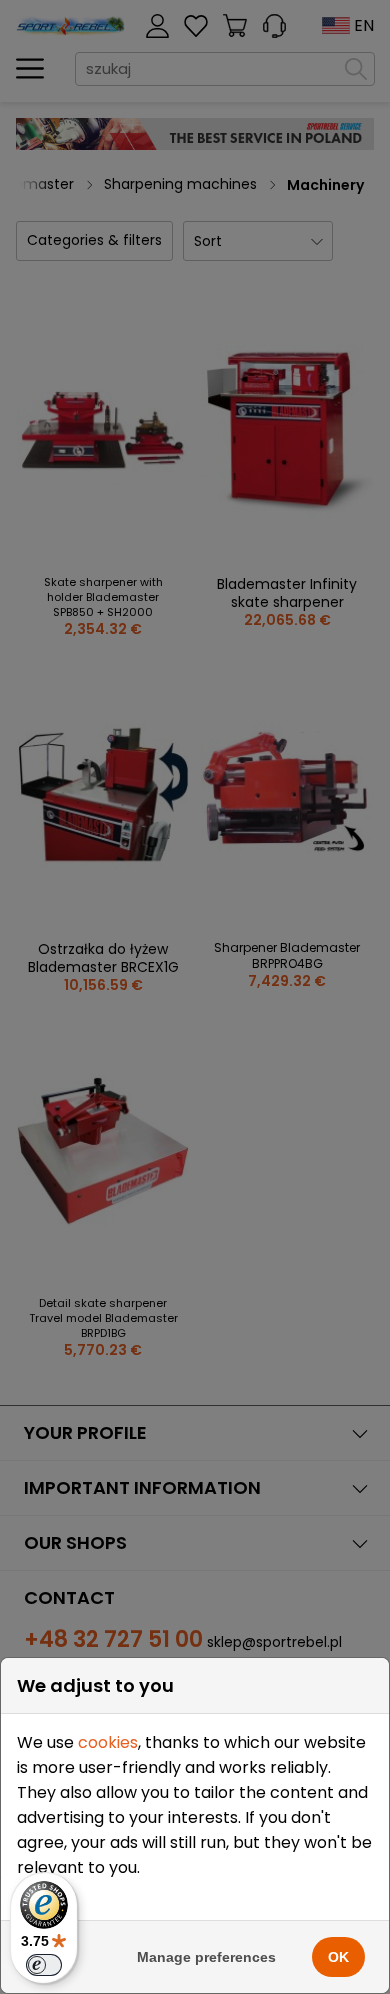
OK (338, 1957)
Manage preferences (206, 1957)
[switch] (44, 1965)
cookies (108, 1742)
